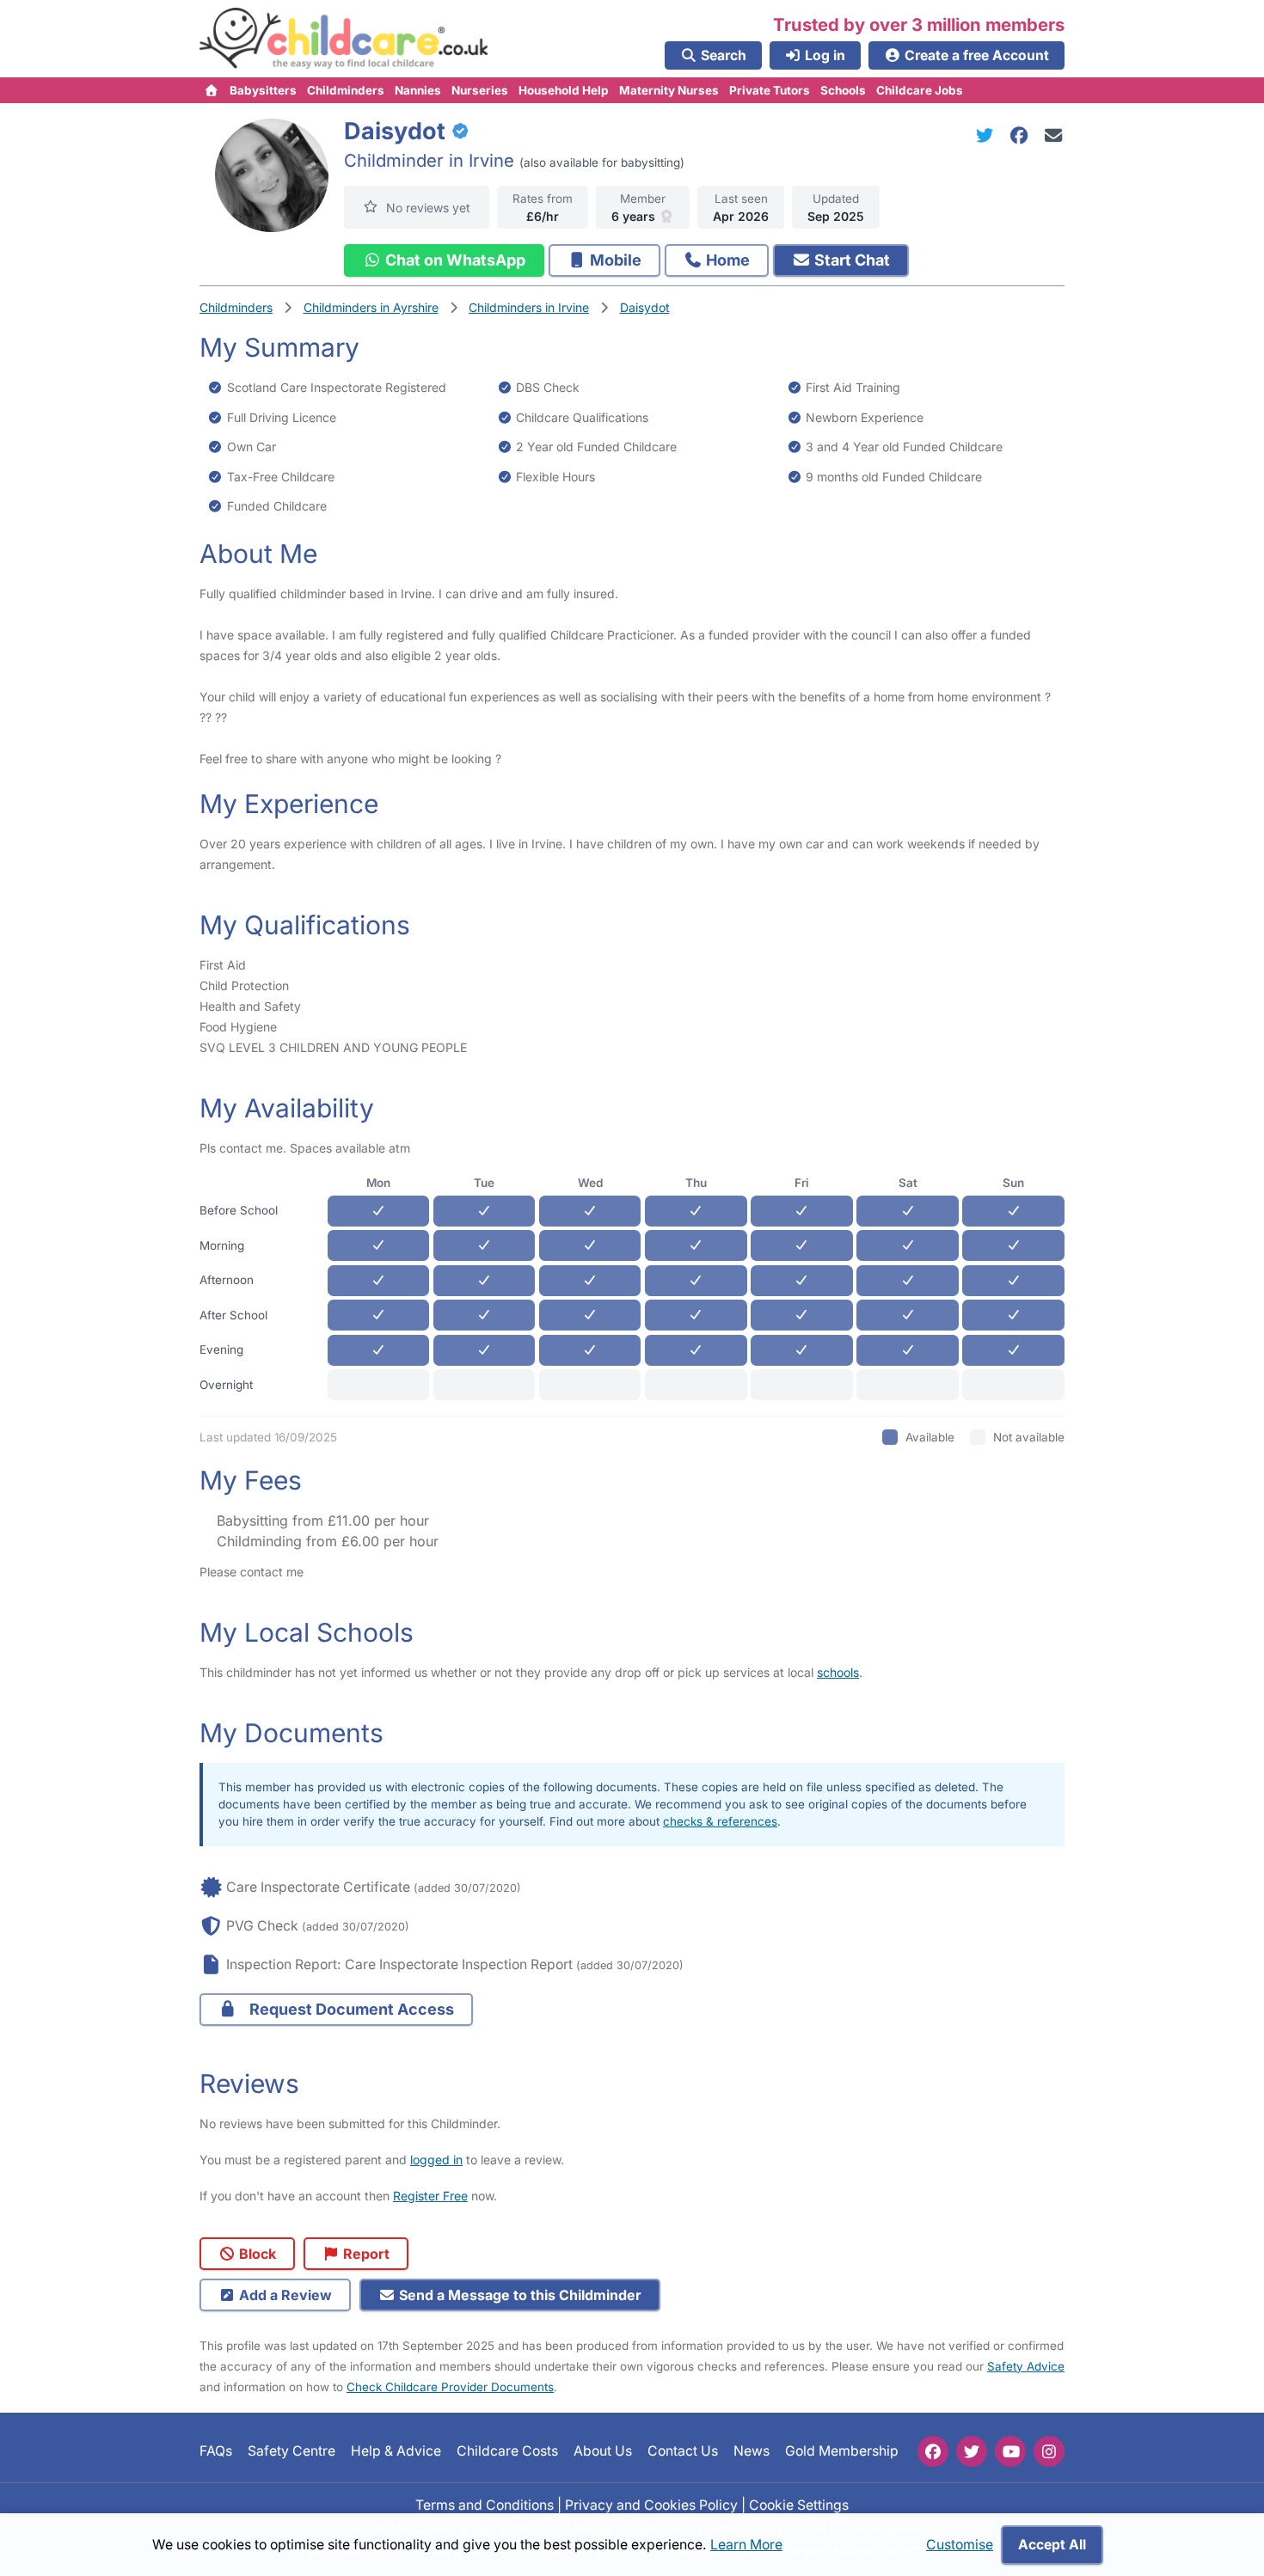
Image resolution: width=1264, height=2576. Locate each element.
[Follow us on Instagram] (1049, 2451)
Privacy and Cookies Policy (651, 2504)
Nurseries (480, 90)
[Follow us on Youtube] (1010, 2451)
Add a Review (284, 2295)
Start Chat (850, 260)
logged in (436, 2160)
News (752, 2451)
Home (726, 260)
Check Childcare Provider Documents (450, 2387)
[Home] (212, 90)
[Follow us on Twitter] (972, 2451)
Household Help (564, 90)
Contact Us (683, 2451)
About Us (603, 2451)
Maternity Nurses (669, 90)
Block (256, 2254)
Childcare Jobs (920, 90)
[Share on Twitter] (988, 135)
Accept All (1052, 2545)
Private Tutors (770, 90)
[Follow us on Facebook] (933, 2451)
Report (365, 2254)
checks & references (720, 1821)
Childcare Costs (507, 2451)
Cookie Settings (799, 2504)
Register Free (430, 2196)
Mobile (614, 260)
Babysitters (263, 90)
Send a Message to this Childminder (518, 2295)
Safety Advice (1026, 2366)
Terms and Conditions (485, 2504)
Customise (960, 2545)
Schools (843, 90)
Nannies (418, 90)
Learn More (746, 2545)
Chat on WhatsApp (454, 260)
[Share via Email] (1054, 135)
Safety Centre (291, 2451)
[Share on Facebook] (1022, 135)
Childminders (346, 90)
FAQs (216, 2451)
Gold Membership (842, 2451)
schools (838, 1672)
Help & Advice (396, 2451)
